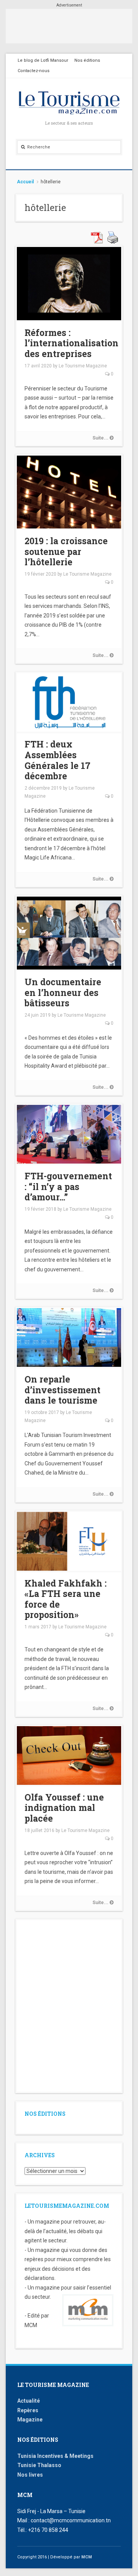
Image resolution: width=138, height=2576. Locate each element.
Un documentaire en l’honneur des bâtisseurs (63, 992)
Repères (28, 2410)
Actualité (29, 2401)
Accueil (25, 182)
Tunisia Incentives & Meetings (55, 2456)
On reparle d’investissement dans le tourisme (62, 1390)
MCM (87, 2557)
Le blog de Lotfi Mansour (43, 60)
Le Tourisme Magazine (83, 366)
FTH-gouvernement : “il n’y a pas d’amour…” (68, 1186)
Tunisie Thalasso (39, 2465)
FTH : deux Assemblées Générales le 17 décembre (58, 760)
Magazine (30, 2420)
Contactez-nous (34, 71)
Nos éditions (87, 60)
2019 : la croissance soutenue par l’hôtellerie (66, 551)
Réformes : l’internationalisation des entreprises (71, 343)
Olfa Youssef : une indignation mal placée (64, 1808)
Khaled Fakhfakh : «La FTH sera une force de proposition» (66, 1599)
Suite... (101, 438)
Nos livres (30, 2475)
